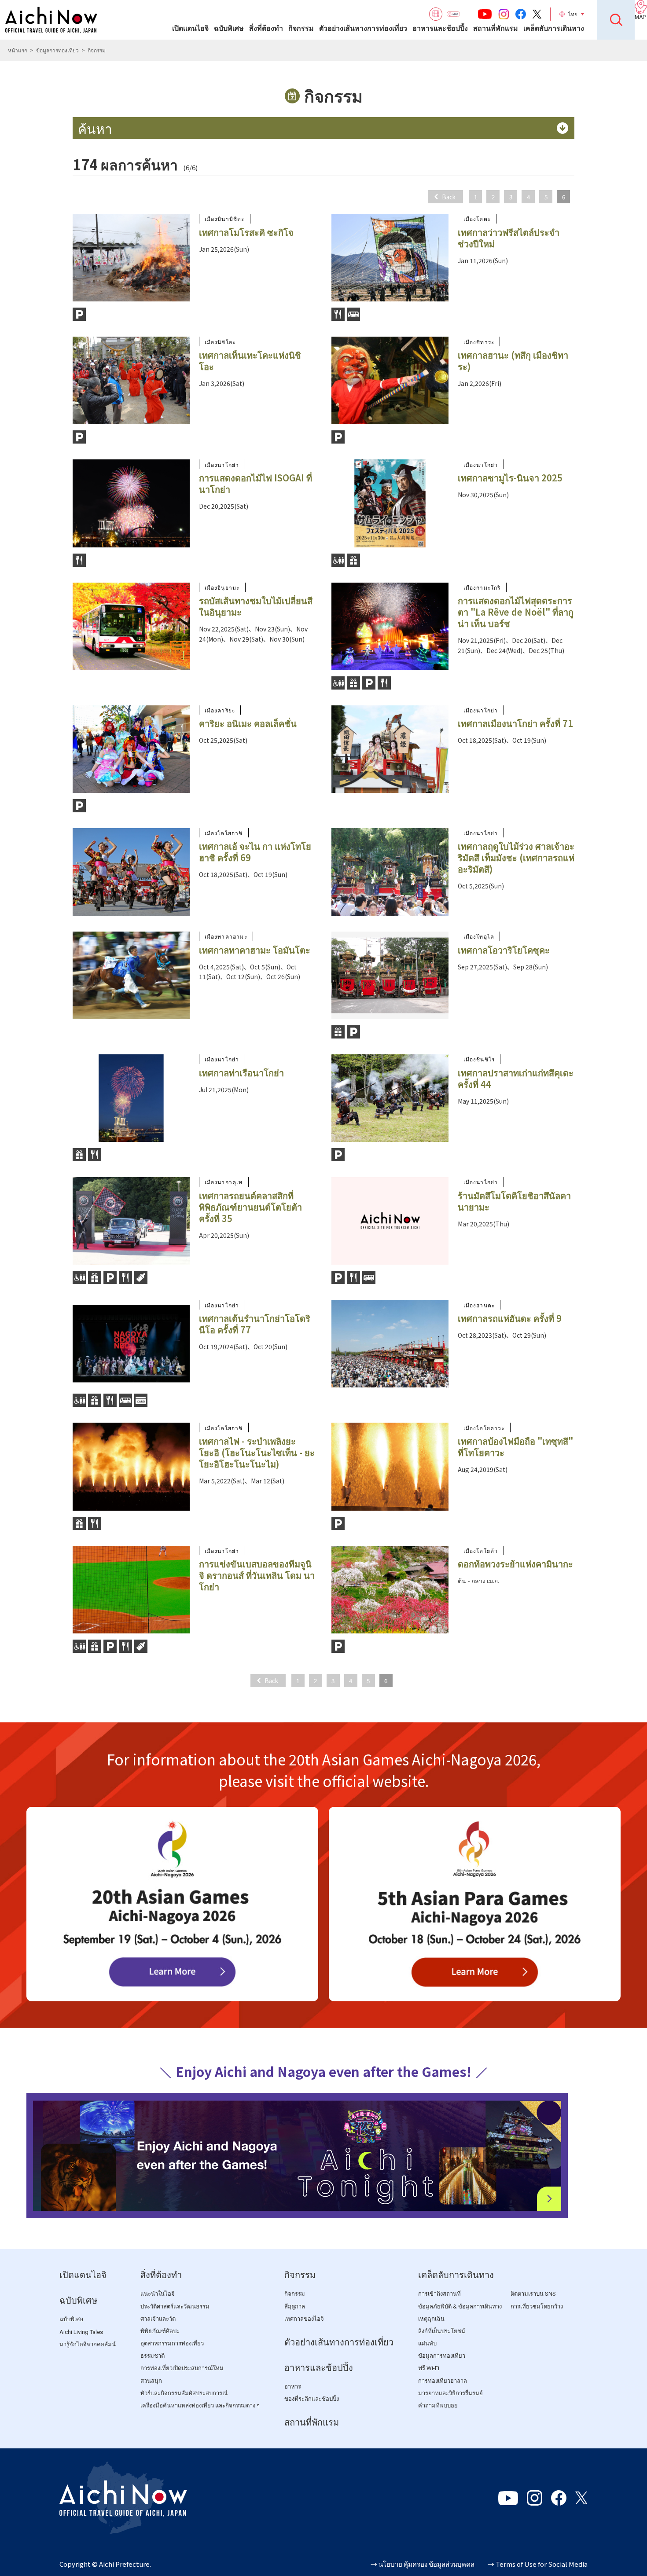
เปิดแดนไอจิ (190, 28)
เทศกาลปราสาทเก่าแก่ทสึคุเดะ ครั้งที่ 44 (516, 1078)
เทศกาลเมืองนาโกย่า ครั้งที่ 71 (515, 723)
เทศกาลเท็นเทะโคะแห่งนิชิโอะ (250, 361)
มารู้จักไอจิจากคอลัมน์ (88, 2344)
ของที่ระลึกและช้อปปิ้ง (312, 2399)
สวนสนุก (151, 2381)
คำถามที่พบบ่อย (438, 2405)
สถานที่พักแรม (496, 28)
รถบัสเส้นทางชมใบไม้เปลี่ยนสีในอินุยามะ (256, 606)
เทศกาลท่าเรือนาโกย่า (241, 1073)
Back (449, 197)
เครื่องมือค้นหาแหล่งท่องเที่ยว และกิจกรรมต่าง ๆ (200, 2405)
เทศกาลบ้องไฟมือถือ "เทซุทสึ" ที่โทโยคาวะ (515, 1447)
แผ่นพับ (427, 2343)
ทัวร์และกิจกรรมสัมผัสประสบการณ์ (184, 2393)
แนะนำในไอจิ (158, 2294)
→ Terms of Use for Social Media (538, 2564)
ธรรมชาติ (153, 2356)
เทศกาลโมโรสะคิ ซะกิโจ (246, 232)
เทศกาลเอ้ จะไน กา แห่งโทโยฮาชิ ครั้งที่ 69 (255, 852)
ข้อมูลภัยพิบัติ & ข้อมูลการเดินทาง (460, 2306)
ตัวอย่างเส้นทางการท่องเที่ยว (363, 28)
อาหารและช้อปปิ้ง (440, 28)
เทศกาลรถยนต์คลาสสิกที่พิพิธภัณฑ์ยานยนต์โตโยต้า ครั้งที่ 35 (250, 1207)
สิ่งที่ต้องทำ (266, 28)
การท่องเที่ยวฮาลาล (443, 2381)
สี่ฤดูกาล (295, 2306)
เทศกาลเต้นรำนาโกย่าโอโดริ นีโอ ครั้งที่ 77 (255, 1324)
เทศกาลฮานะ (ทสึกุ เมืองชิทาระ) (513, 361)
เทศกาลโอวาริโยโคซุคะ (504, 950)
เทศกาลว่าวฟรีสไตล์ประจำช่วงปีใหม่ (509, 238)
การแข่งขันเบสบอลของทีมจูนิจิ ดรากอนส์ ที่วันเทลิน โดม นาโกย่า (257, 1575)
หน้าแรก (18, 50)
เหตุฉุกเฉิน (431, 2319)
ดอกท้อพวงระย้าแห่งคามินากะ (515, 1564)
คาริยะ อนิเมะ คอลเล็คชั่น (248, 723)
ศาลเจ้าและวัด (158, 2319)
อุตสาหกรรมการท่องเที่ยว (172, 2343)
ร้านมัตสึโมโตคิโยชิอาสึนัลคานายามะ (514, 1201)
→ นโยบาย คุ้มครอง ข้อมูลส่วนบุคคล (423, 2564)
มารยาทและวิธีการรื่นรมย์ (450, 2393)
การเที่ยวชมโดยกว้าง (537, 2306)
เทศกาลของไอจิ (304, 2319)
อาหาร (293, 2387)
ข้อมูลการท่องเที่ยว (57, 50)
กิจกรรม (301, 28)
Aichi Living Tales (81, 2332)
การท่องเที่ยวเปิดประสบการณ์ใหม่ (182, 2368)
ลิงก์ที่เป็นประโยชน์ (442, 2331)
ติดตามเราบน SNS (533, 2294)
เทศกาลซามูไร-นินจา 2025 (510, 478)
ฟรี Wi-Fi (429, 2368)
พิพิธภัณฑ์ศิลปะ (160, 2331)
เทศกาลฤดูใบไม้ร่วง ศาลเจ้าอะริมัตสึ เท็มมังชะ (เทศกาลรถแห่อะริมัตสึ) (516, 857)
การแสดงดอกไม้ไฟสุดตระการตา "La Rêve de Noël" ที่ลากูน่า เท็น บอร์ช (516, 612)
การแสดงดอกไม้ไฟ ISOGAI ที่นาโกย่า (255, 483)
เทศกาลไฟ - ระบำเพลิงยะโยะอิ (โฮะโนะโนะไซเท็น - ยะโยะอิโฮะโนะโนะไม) (257, 1452)
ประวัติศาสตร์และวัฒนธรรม (175, 2306)
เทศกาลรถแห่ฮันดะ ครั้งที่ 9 (510, 1318)
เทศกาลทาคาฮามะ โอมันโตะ (255, 950)
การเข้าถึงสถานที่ (439, 2294)
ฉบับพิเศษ (229, 28)
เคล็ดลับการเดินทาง (554, 28)
